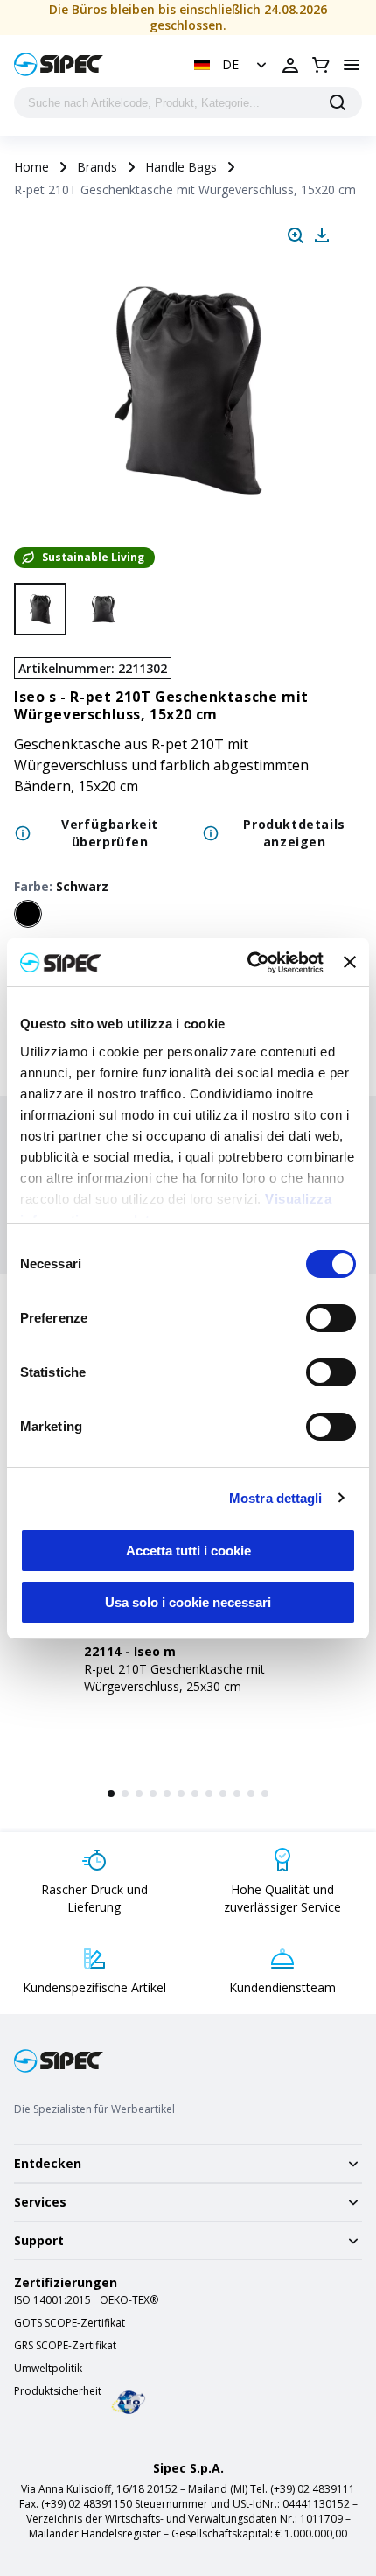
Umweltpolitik (48, 2369)
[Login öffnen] (290, 65)
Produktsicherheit (58, 2391)
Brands (97, 167)
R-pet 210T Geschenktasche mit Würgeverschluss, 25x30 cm (174, 1678)
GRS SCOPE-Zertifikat (65, 2346)
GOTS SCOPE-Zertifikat (70, 2323)
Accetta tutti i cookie (188, 1551)
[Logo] (59, 64)
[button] (232, 65)
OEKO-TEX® (129, 2300)
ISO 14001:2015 (52, 2300)
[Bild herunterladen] (322, 235)
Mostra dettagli (276, 1498)
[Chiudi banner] (350, 962)
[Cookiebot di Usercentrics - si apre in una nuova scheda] (247, 963)
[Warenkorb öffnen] (321, 65)
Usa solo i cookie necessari (188, 1602)
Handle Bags (181, 167)
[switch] (331, 1318)
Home (31, 167)
